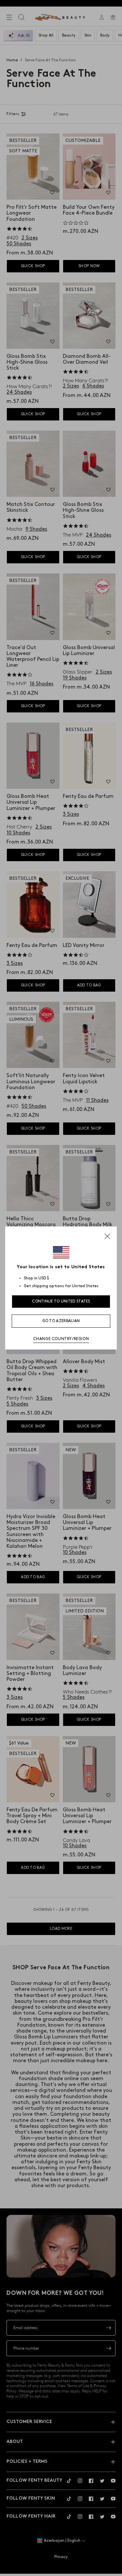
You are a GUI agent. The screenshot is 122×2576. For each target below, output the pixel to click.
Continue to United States (61, 1301)
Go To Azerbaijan (61, 1321)
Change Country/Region (61, 1339)
